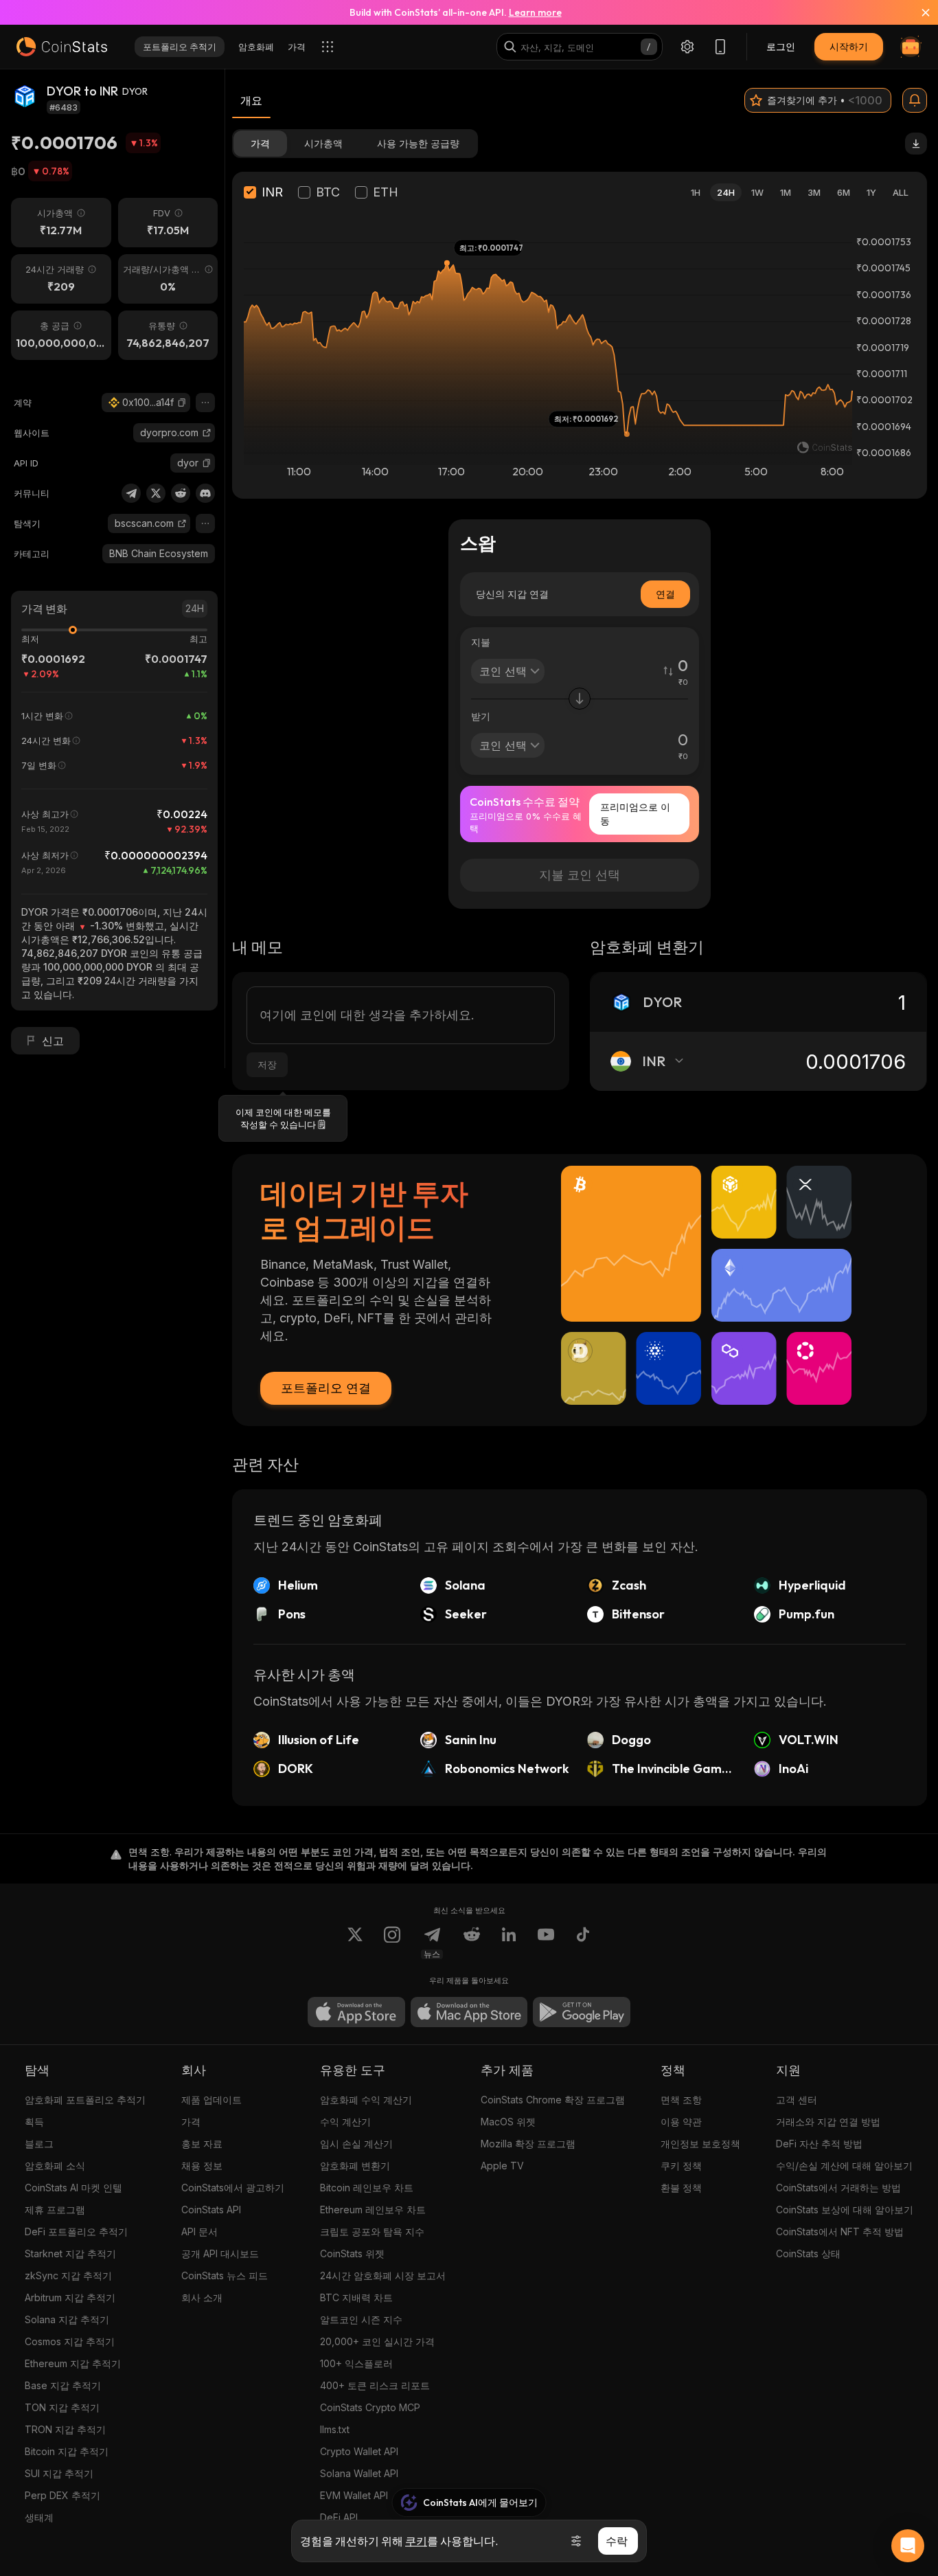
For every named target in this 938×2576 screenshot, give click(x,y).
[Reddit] (181, 493)
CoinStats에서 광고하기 (233, 2188)
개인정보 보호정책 (700, 2144)
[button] (182, 403)
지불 (481, 642)
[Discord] (205, 493)
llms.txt (335, 2429)
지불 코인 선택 (580, 875)
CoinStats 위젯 (352, 2253)
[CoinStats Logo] (62, 47)
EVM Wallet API (354, 2495)
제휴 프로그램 (55, 2210)
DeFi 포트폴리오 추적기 (76, 2232)
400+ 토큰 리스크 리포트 (375, 2385)
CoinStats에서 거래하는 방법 (838, 2188)
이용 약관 (681, 2122)
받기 (481, 716)
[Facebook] (583, 1943)
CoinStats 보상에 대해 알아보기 (845, 2210)
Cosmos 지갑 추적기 (70, 2341)
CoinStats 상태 (808, 2253)
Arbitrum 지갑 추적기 (70, 2297)
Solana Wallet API (359, 2473)
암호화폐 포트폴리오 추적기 (85, 2100)
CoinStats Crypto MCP (370, 2407)
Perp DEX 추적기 (62, 2495)
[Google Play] (582, 2012)
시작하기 (849, 46)
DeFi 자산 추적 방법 (819, 2144)
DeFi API (339, 2517)
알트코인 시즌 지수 (361, 2319)
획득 (34, 2122)
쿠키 (416, 2541)
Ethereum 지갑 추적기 (73, 2363)
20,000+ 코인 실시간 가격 (377, 2341)
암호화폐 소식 (55, 2166)
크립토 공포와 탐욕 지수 (372, 2232)
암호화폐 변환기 (355, 2166)
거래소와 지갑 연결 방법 (828, 2122)
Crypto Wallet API (359, 2451)
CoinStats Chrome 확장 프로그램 (553, 2100)
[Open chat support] (908, 2546)
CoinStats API (211, 2210)
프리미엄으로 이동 (635, 814)
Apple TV (502, 2166)
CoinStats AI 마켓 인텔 (73, 2188)
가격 (191, 2122)
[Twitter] (156, 493)
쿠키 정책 (681, 2166)
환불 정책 (681, 2188)
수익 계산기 (345, 2122)
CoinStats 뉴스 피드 (225, 2275)
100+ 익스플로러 (356, 2363)
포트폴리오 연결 (326, 1388)
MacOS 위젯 (508, 2122)
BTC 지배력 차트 (356, 2297)
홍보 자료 (202, 2144)
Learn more (535, 12)
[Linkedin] (509, 1943)
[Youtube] (546, 1943)
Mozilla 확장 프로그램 (528, 2144)
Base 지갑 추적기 (63, 2385)
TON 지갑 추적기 (62, 2407)
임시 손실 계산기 (356, 2144)
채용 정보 (202, 2166)
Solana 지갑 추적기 (67, 2319)
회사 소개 (202, 2297)
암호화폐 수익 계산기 (366, 2100)
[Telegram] (131, 493)
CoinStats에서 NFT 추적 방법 (840, 2232)
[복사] (182, 403)
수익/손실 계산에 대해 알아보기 (844, 2166)
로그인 (781, 46)
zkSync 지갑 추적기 (68, 2275)
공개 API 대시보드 (220, 2253)
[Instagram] (392, 1943)
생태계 (39, 2517)
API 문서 (199, 2232)
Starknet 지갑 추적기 (70, 2253)
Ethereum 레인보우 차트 (373, 2210)
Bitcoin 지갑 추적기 (67, 2451)
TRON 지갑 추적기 (65, 2429)
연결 (665, 594)
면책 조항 (681, 2100)
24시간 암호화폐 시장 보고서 (383, 2275)
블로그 (39, 2144)
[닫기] (917, 12)
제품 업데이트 (211, 2100)
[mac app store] (469, 2012)
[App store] (356, 2012)
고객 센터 (797, 2100)
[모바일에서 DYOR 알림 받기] (915, 100)
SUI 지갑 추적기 (59, 2473)
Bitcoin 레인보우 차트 (367, 2188)
